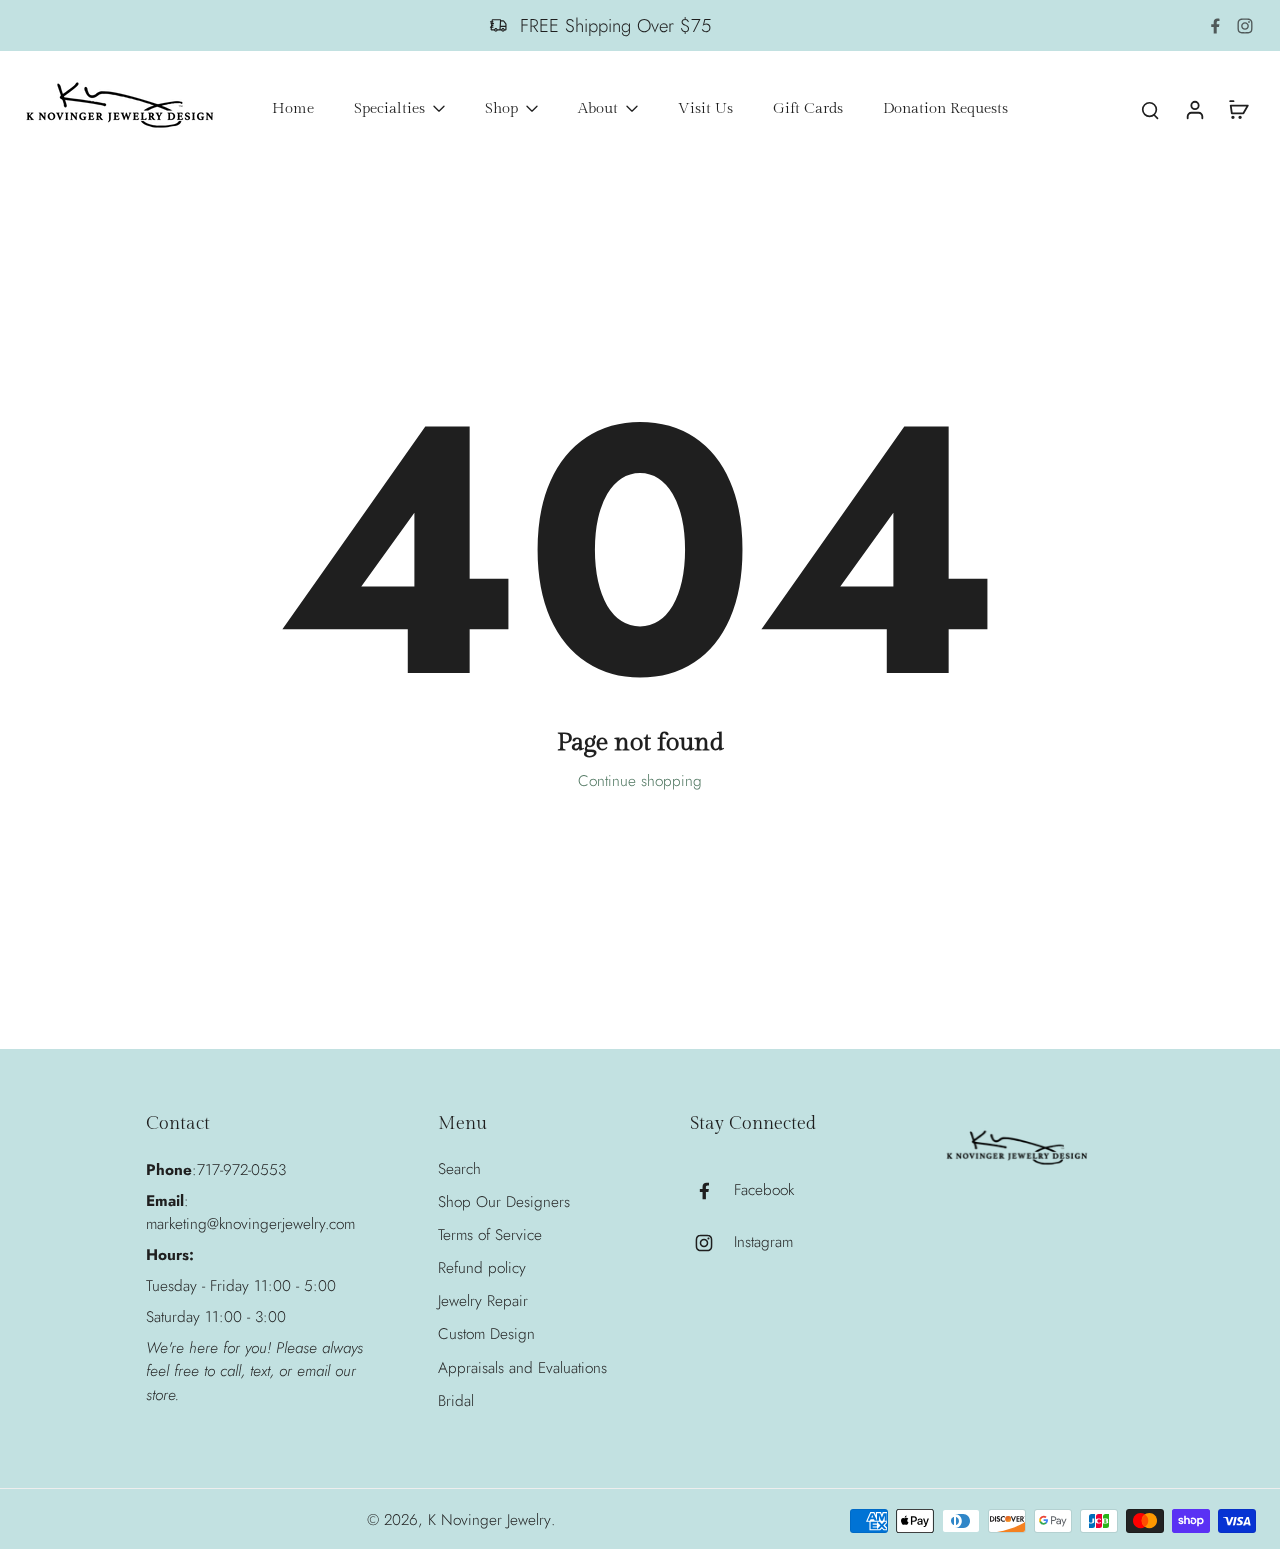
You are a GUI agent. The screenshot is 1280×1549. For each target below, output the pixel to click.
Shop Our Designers (504, 1202)
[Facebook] (1215, 26)
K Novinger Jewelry (489, 1520)
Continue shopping (640, 781)
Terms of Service (490, 1235)
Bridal (456, 1401)
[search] (1150, 109)
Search (459, 1169)
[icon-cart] (1238, 109)
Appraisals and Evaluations (522, 1368)
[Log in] (1194, 109)
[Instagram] (1245, 26)
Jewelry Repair (483, 1301)
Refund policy (482, 1268)
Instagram (763, 1242)
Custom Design (486, 1334)
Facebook (764, 1190)
